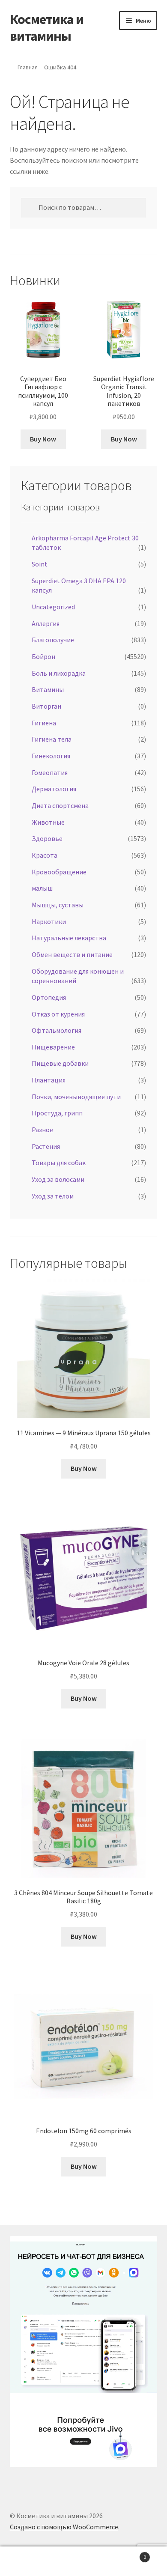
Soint (40, 564)
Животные (48, 822)
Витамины (48, 689)
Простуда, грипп (57, 1113)
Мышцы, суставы (58, 905)
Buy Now (43, 439)
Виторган (46, 706)
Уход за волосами (58, 1179)
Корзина (129, 2554)
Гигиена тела (52, 739)
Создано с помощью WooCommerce (64, 2527)
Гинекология (51, 756)
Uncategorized (53, 607)
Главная (28, 67)
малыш (42, 888)
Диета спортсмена (60, 805)
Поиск (83, 2561)
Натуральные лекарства (69, 938)
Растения (46, 1146)
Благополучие (53, 640)
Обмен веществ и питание (72, 954)
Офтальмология (57, 1030)
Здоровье (47, 838)
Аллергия (46, 623)
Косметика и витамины (47, 28)
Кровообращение (59, 872)
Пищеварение (53, 1047)
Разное (42, 1130)
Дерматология (54, 789)
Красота (45, 855)
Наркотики (49, 921)
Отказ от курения (58, 1014)
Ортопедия (49, 997)
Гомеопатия (50, 772)
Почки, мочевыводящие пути (76, 1097)
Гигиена (44, 723)
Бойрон (43, 656)
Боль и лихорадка (59, 673)
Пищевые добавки (60, 1063)
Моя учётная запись (28, 2561)
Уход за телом (53, 1196)
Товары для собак (59, 1163)
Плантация (49, 1080)
